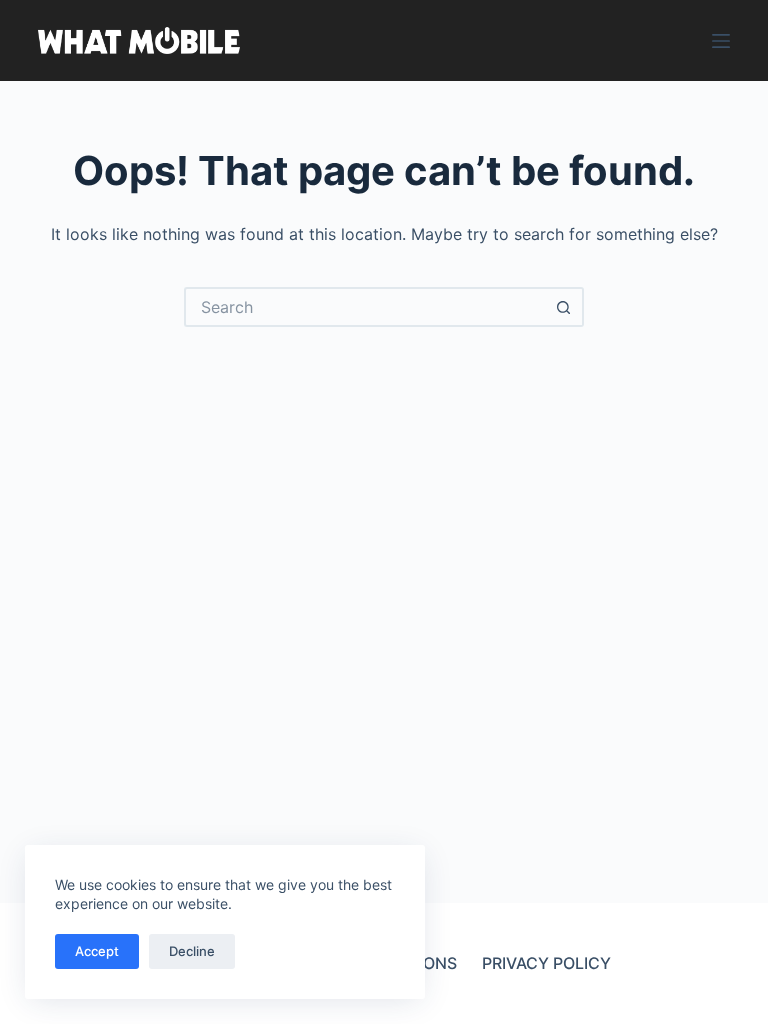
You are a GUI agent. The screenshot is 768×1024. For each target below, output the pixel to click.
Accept (97, 951)
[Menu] (721, 41)
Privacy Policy (546, 963)
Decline (192, 951)
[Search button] (564, 307)
